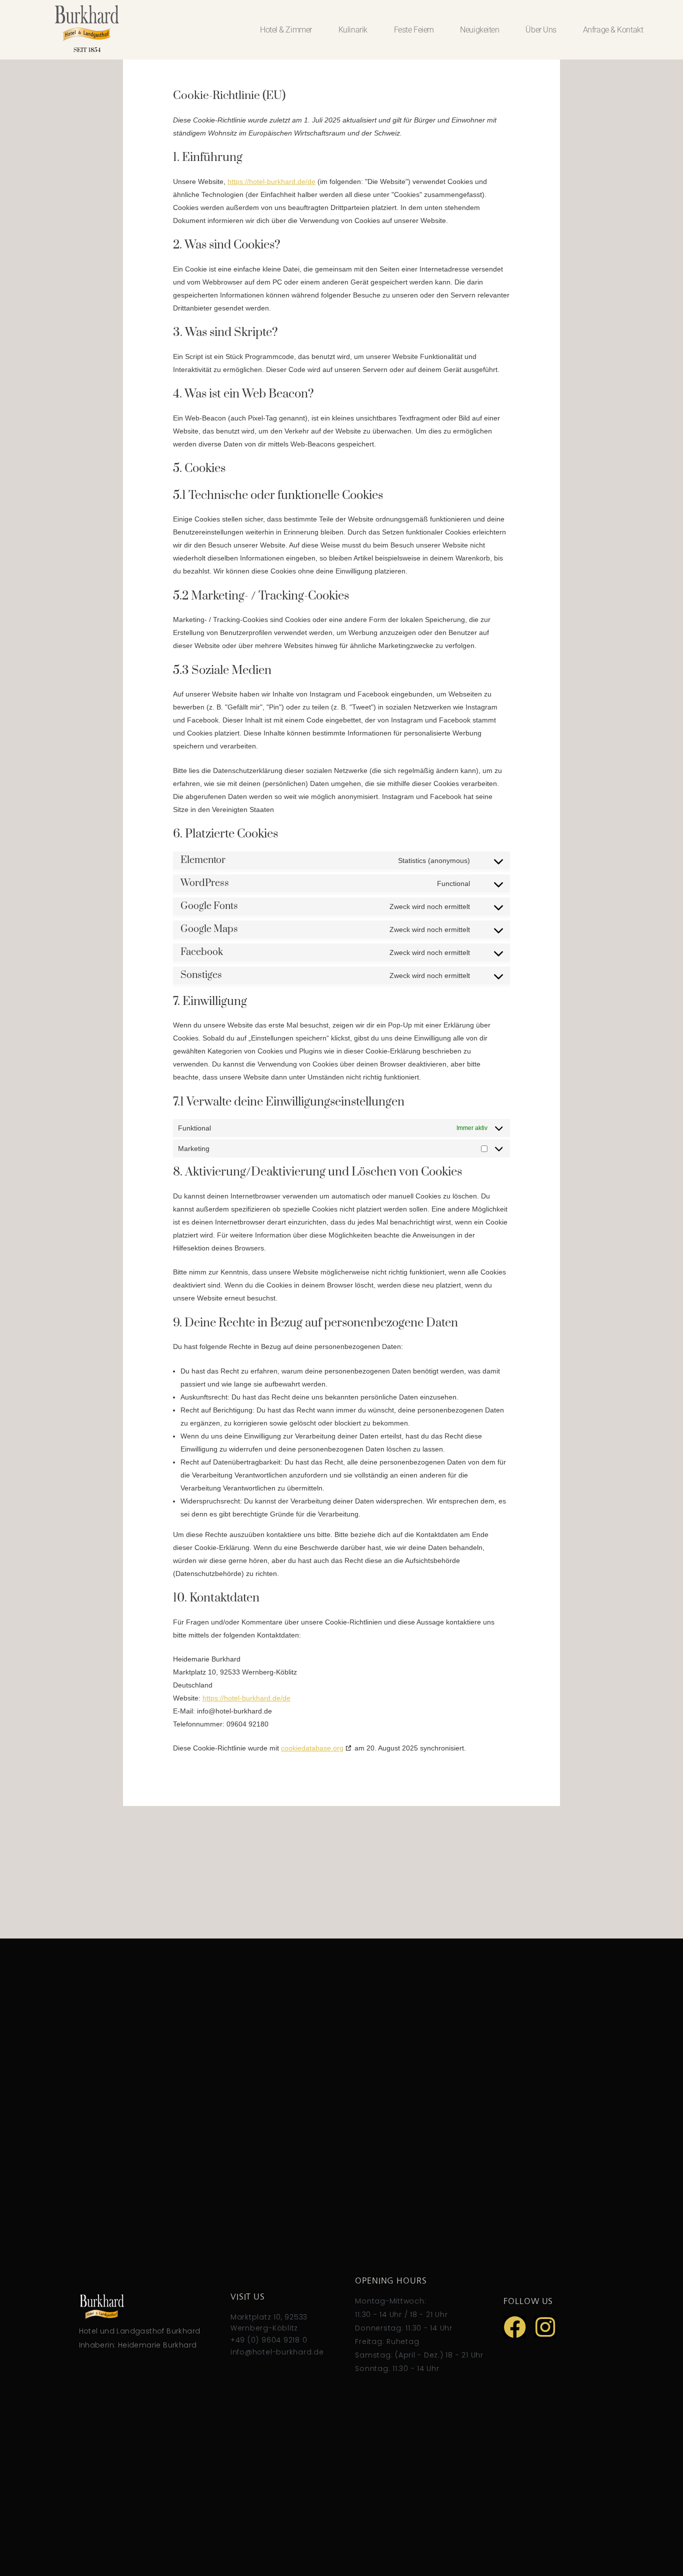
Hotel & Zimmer (286, 30)
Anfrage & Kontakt (613, 30)
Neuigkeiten (479, 30)
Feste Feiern (414, 30)
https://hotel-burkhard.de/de (271, 181)
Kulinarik (353, 30)
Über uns (541, 30)
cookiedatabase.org (312, 1748)
